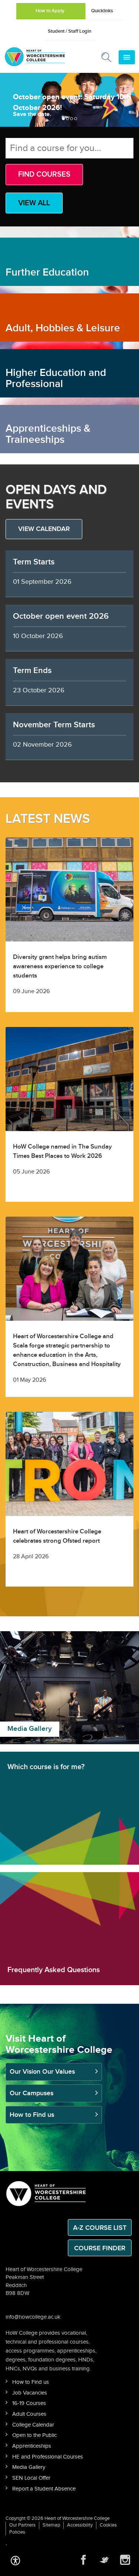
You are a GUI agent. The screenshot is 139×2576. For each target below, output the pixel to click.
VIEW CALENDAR (44, 529)
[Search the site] (107, 59)
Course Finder (100, 2248)
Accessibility (80, 2525)
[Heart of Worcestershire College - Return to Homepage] (45, 57)
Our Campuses (32, 2093)
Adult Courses (29, 2414)
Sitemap (51, 2525)
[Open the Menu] (127, 57)
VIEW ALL (34, 203)
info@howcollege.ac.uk (33, 2317)
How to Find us (32, 2115)
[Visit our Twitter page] (104, 2560)
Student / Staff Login (69, 31)
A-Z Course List (100, 2228)
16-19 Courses (29, 2403)
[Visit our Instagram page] (125, 2560)
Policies (17, 2532)
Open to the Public (34, 2435)
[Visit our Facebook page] (83, 2560)
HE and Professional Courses (48, 2457)
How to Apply (50, 11)
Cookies (108, 2525)
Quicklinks (102, 11)
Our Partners (22, 2525)
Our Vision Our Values (42, 2072)
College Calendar (33, 2425)
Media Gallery (29, 2467)
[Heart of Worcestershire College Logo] (46, 2193)
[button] (15, 2560)
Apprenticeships (32, 2446)
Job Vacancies (30, 2393)
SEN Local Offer (31, 2478)
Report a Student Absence (44, 2489)
